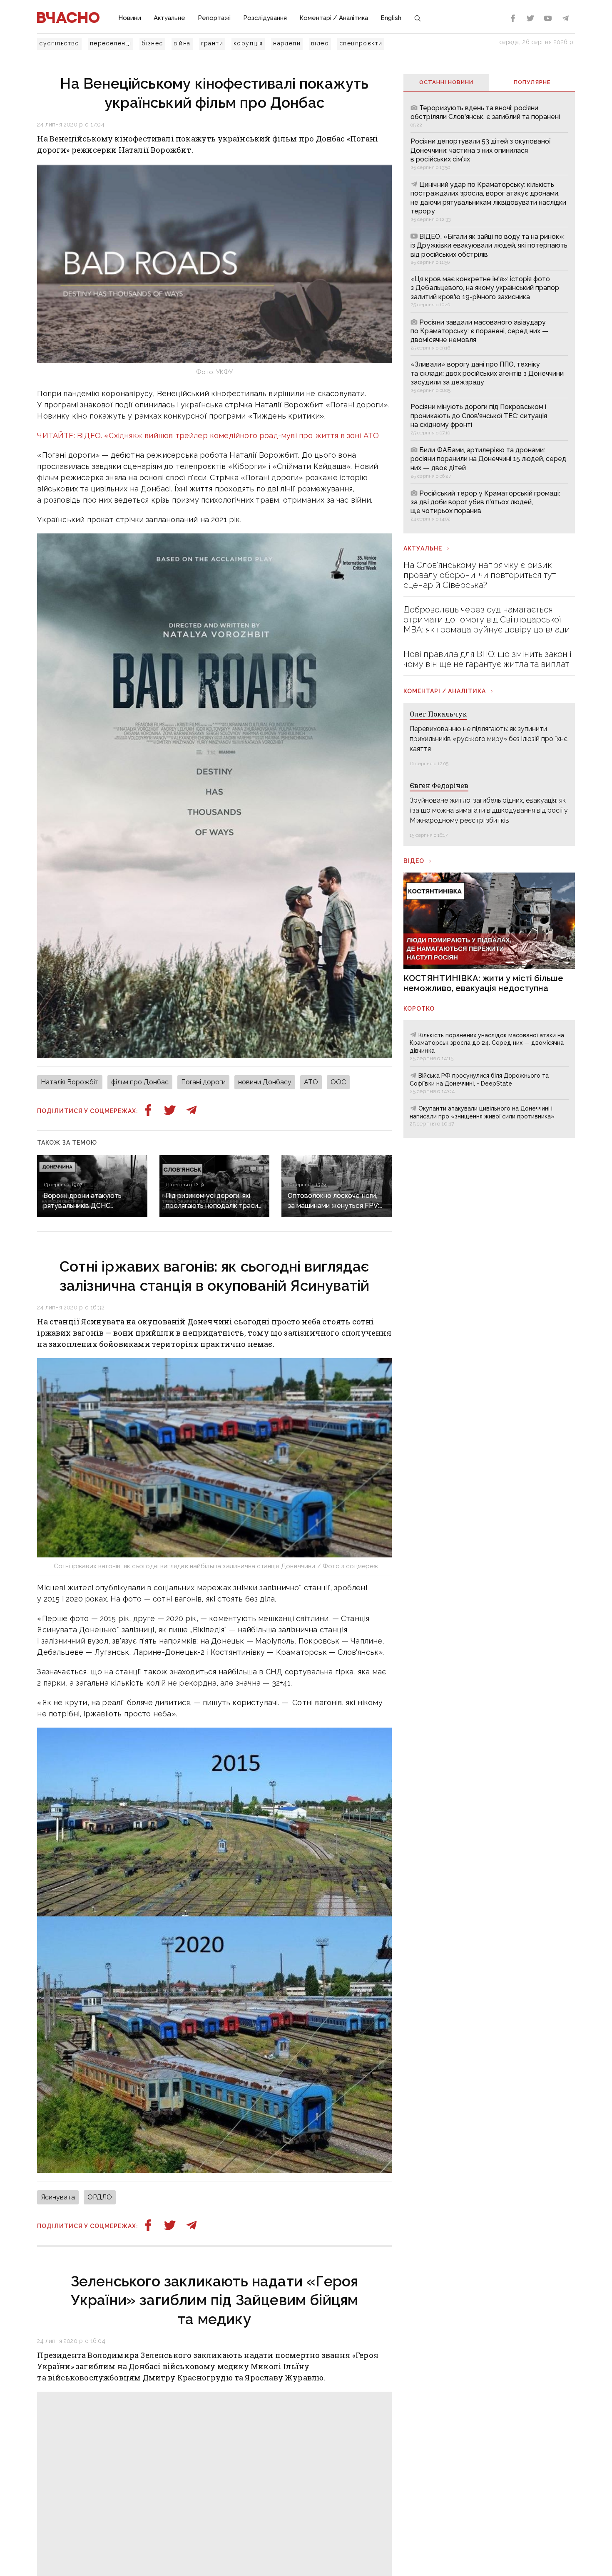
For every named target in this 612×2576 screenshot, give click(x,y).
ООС (338, 1082)
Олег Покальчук (438, 714)
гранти (212, 43)
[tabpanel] (489, 312)
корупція (248, 43)
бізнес (152, 43)
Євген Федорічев (439, 785)
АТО (311, 1082)
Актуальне (169, 18)
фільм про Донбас (140, 1082)
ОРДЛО (100, 2197)
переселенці (111, 43)
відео (320, 43)
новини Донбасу (265, 1082)
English (391, 18)
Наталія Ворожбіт (70, 1082)
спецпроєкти (361, 43)
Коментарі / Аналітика (334, 18)
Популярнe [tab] (532, 82)
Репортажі (214, 18)
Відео (414, 861)
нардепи (287, 43)
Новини (130, 18)
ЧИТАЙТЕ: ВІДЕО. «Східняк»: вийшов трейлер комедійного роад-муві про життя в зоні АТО (208, 435)
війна (182, 43)
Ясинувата (58, 2197)
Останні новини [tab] (446, 82)
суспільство (59, 43)
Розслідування (265, 18)
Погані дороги (203, 1082)
